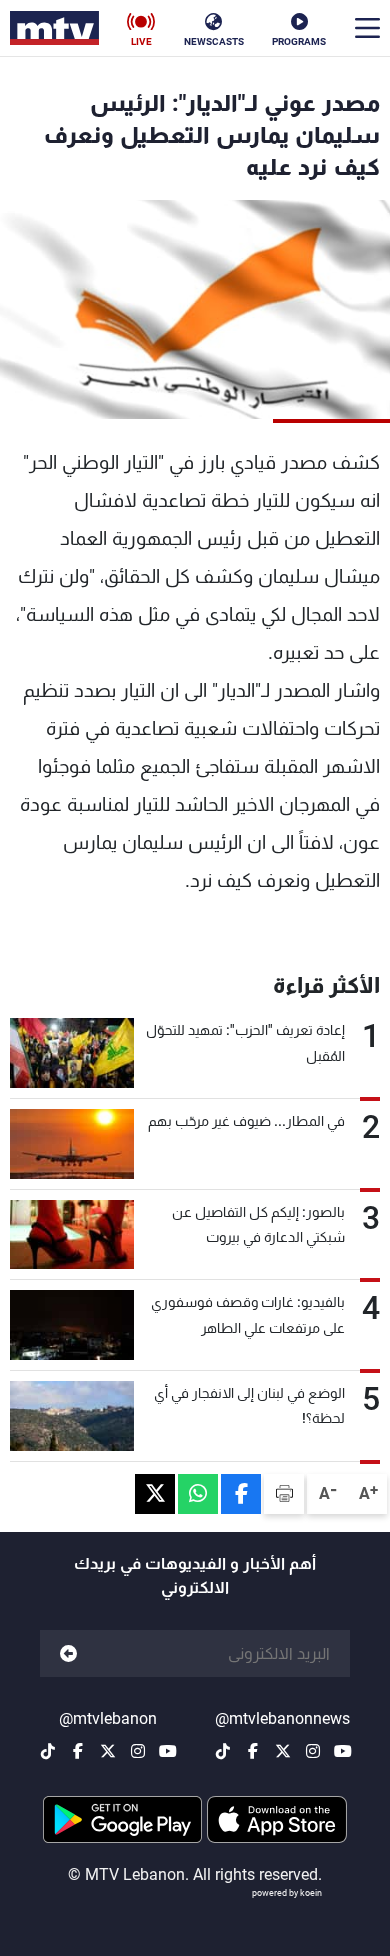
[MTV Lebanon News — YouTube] (343, 1751)
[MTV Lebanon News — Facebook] (253, 1751)
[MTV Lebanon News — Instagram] (313, 1751)
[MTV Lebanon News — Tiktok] (223, 1751)
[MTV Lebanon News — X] (283, 1751)
